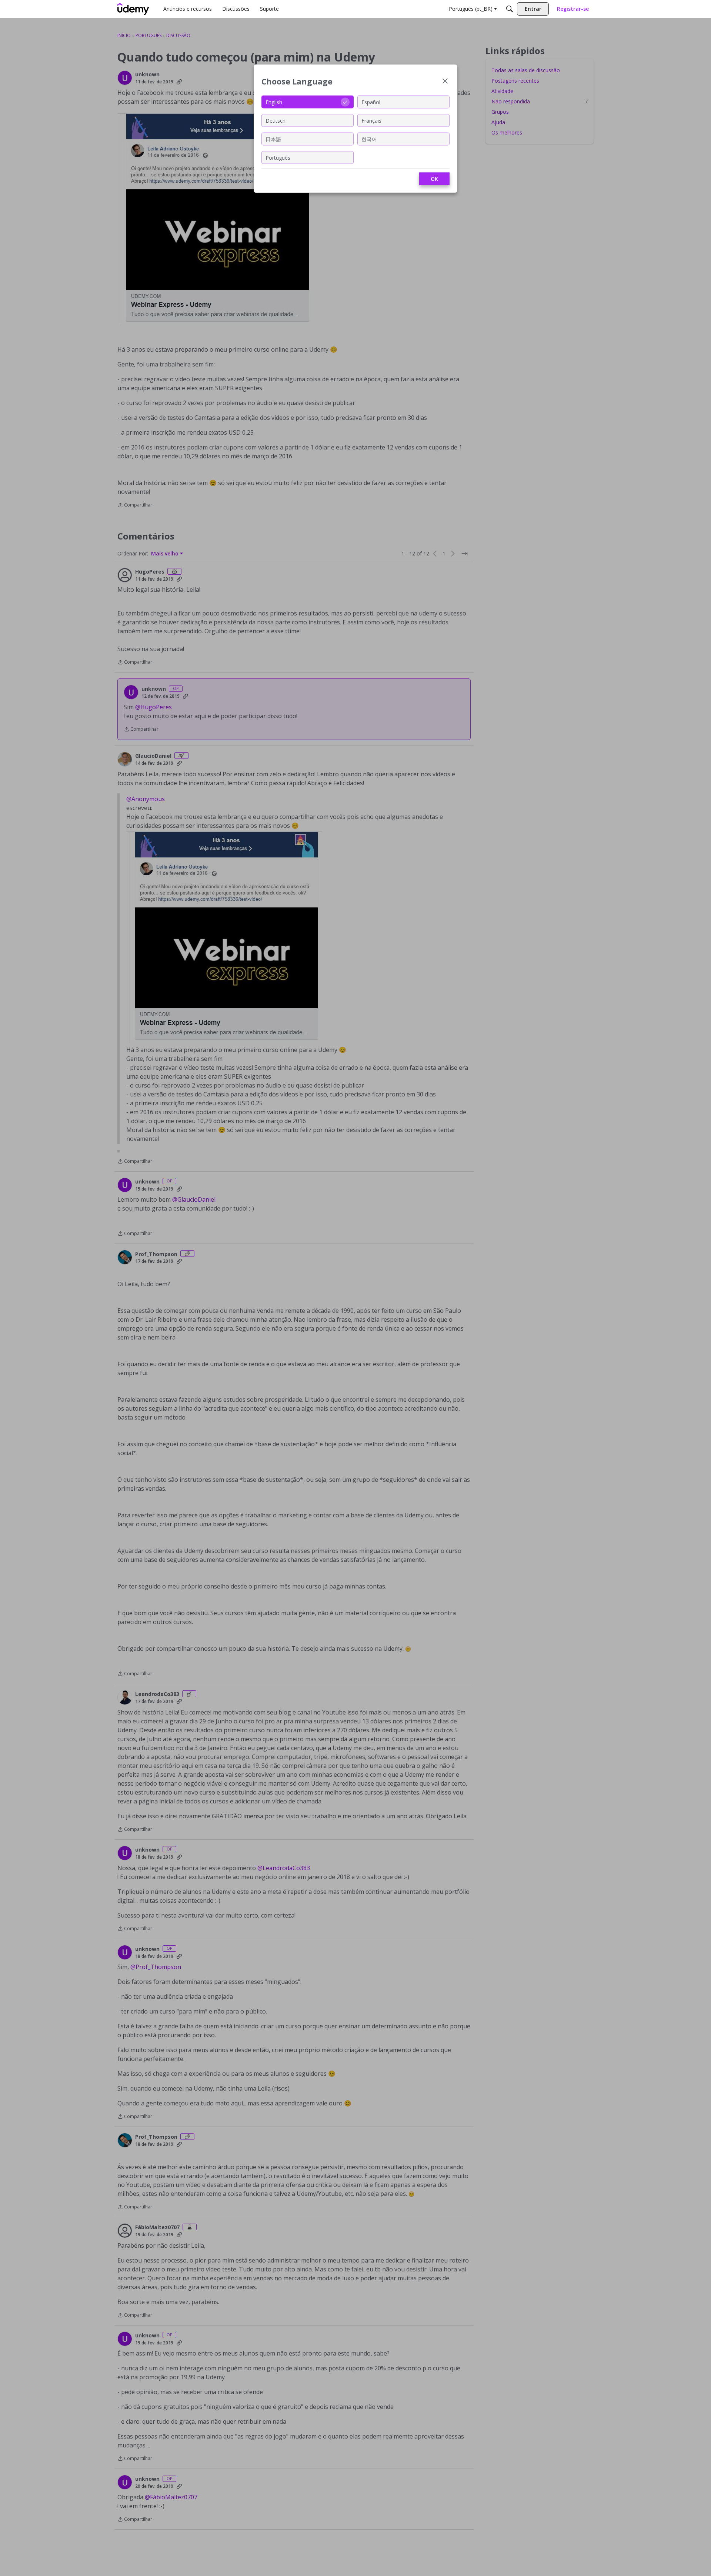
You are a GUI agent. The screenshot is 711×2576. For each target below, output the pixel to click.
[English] (133, 9)
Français (371, 120)
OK (434, 179)
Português (278, 157)
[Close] (445, 82)
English (274, 102)
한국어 (369, 139)
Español (371, 102)
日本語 (273, 139)
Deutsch (276, 120)
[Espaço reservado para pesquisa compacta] (510, 9)
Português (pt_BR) (471, 9)
